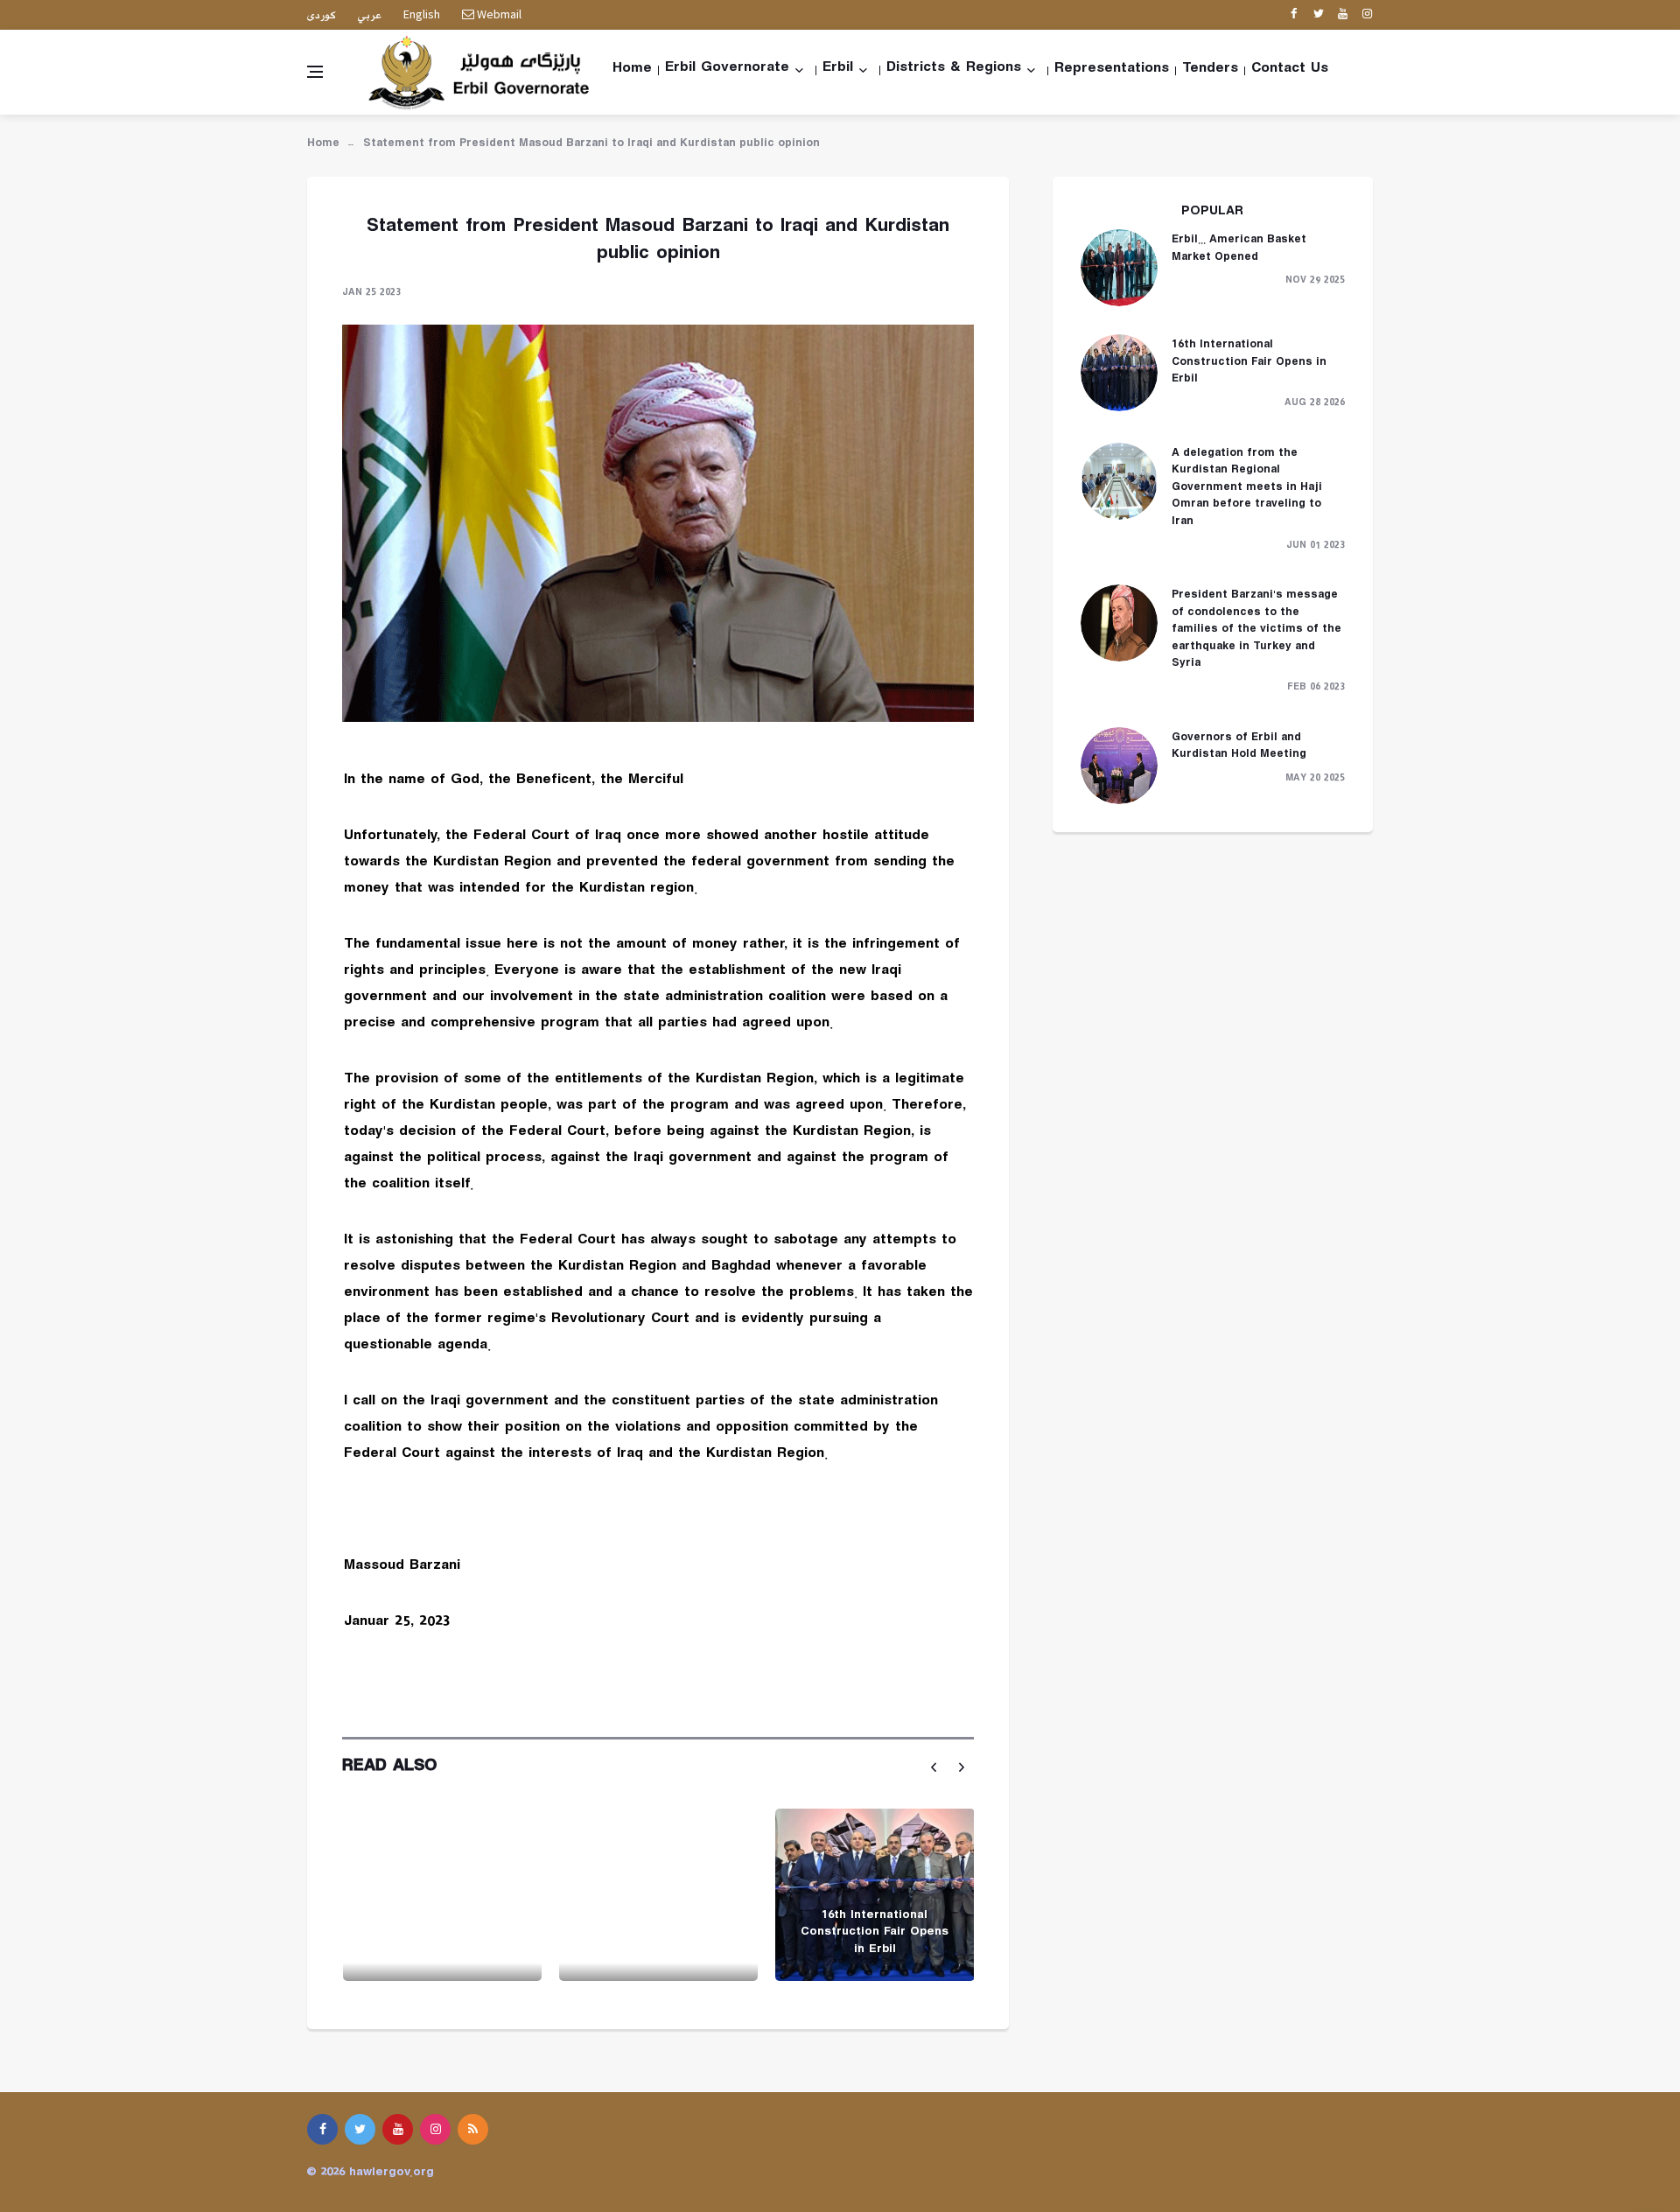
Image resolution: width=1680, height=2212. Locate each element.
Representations (1112, 71)
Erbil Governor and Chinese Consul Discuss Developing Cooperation (442, 1934)
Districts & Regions (954, 70)
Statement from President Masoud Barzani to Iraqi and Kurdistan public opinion (591, 145)
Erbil (838, 70)
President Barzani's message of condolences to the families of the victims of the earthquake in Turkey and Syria (1256, 631)
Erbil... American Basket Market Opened (1239, 250)
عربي (370, 16)
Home (632, 71)
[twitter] (1318, 15)
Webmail (498, 14)
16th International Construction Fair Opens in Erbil (875, 1934)
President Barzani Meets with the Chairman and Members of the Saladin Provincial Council (658, 1925)
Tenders (1210, 71)
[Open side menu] (315, 72)
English (422, 14)
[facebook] (1294, 15)
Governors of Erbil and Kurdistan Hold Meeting (1239, 748)
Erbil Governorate (727, 70)
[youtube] (1343, 15)
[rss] (473, 2129)
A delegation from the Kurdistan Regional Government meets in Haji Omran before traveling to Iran (1247, 489)
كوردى (322, 16)
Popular (1212, 213)
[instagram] (1367, 15)
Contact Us (1290, 71)
